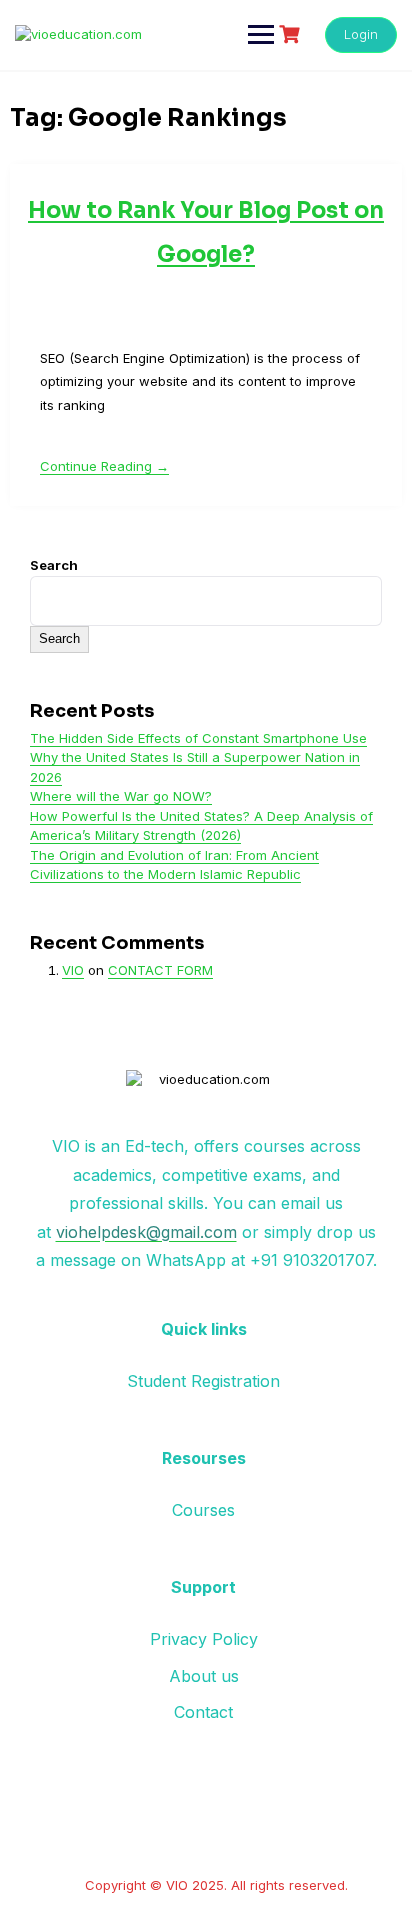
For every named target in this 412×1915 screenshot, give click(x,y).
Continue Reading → (104, 466)
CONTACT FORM (160, 970)
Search (54, 565)
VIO (73, 970)
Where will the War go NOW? (121, 796)
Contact (203, 1712)
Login (361, 34)
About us (204, 1676)
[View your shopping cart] (292, 34)
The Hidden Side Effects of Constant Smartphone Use (198, 738)
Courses (203, 1510)
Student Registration (203, 1381)
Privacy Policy (204, 1639)
